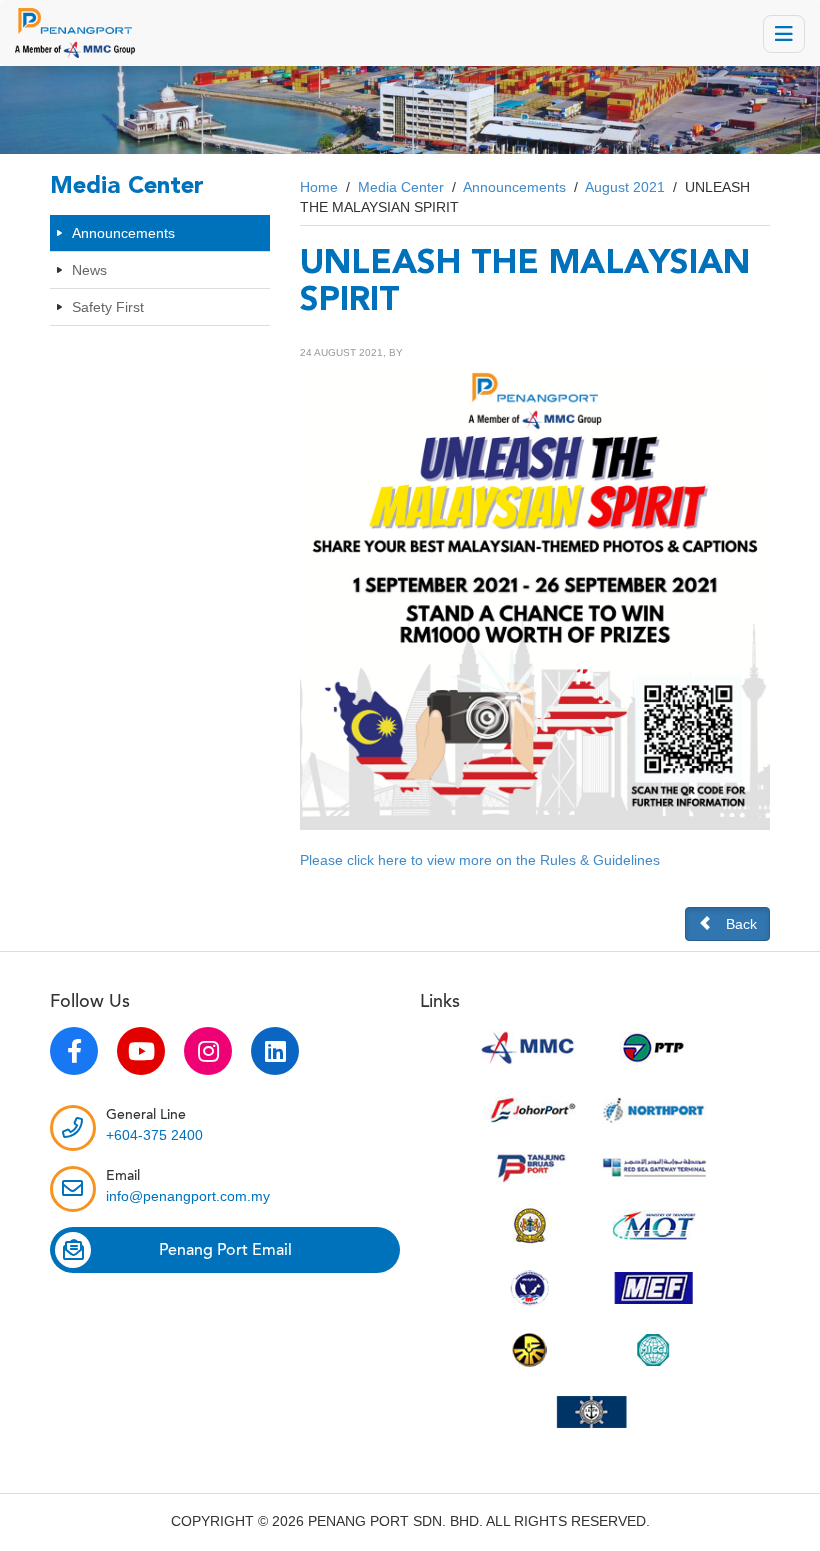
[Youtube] (141, 1051)
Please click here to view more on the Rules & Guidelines (480, 860)
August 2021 (625, 187)
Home (319, 187)
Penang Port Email (225, 1250)
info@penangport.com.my (188, 1196)
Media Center (401, 187)
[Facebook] (74, 1051)
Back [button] (741, 924)
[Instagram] (208, 1051)
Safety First (108, 307)
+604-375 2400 (154, 1135)
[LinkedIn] (275, 1051)
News (89, 270)
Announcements (123, 233)
